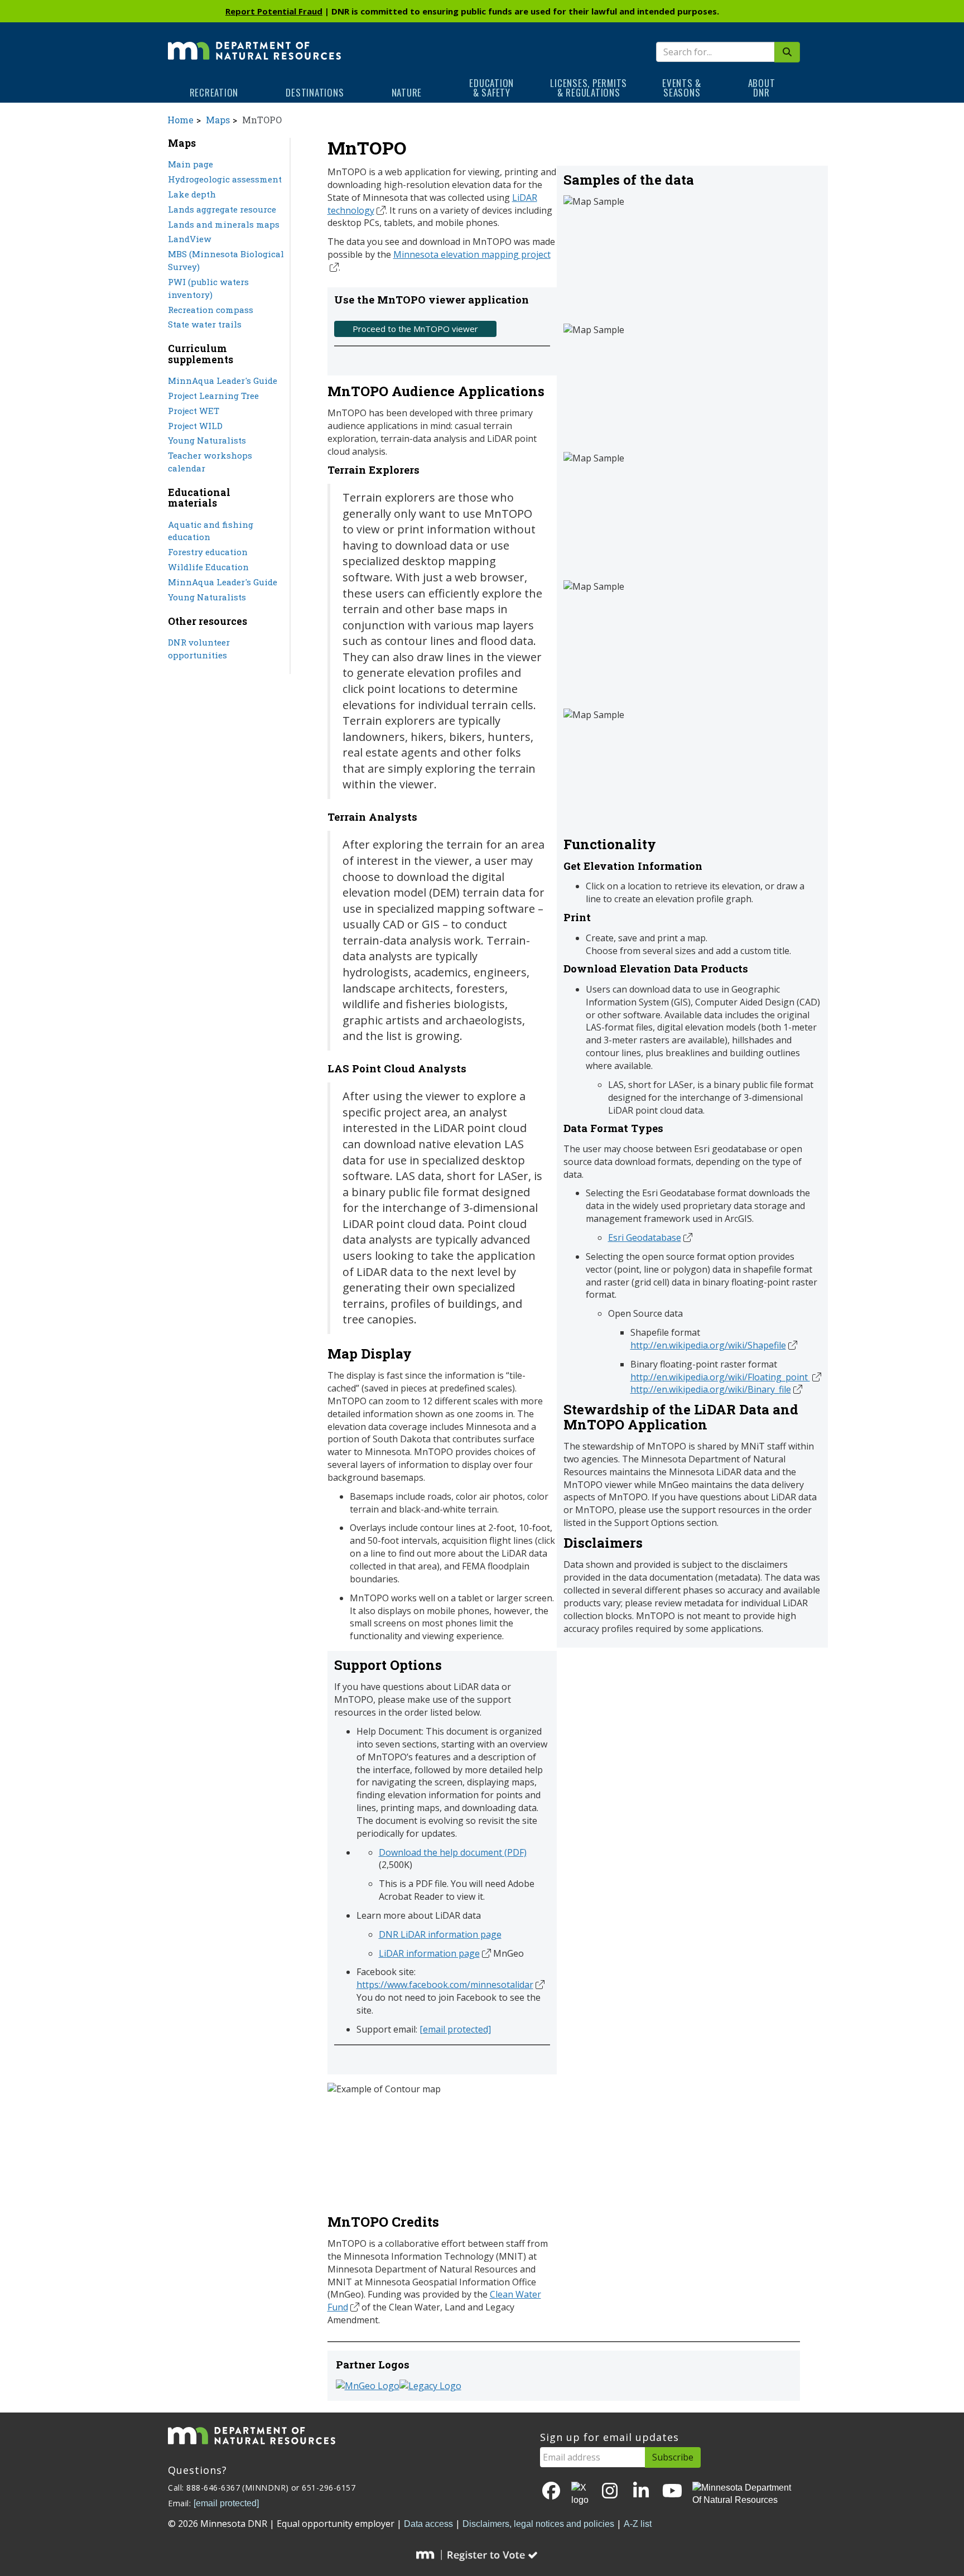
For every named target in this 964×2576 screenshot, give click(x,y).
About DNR (762, 88)
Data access (428, 2524)
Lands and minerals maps (224, 224)
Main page (191, 164)
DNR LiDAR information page (440, 1934)
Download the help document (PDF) (453, 1852)
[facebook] (551, 2491)
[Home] (254, 43)
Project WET (194, 411)
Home (180, 120)
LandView (190, 239)
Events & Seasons (682, 88)
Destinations (315, 92)
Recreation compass (211, 310)
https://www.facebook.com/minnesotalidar (445, 1985)
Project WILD (195, 426)
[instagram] (610, 2491)
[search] (787, 52)
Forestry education (208, 552)
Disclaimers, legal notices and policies (538, 2524)
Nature (407, 92)
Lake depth (192, 194)
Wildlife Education (208, 567)
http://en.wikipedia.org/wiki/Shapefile (708, 1345)
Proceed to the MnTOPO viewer (415, 329)
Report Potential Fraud (274, 11)
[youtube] (672, 2491)
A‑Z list (638, 2524)
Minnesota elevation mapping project (472, 254)
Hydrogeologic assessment (225, 179)
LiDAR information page (429, 1953)
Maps (218, 120)
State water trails (205, 324)
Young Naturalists (207, 440)
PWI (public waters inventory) (208, 288)
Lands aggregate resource (222, 209)
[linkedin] (641, 2491)
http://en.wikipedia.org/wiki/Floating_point (720, 1377)
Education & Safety (491, 88)
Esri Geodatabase (645, 1238)
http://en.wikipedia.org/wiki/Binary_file (711, 1389)
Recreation (214, 92)
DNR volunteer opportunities (199, 649)
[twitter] (581, 2495)
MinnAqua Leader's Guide (223, 381)
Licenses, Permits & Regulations (589, 88)
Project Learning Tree (213, 396)
